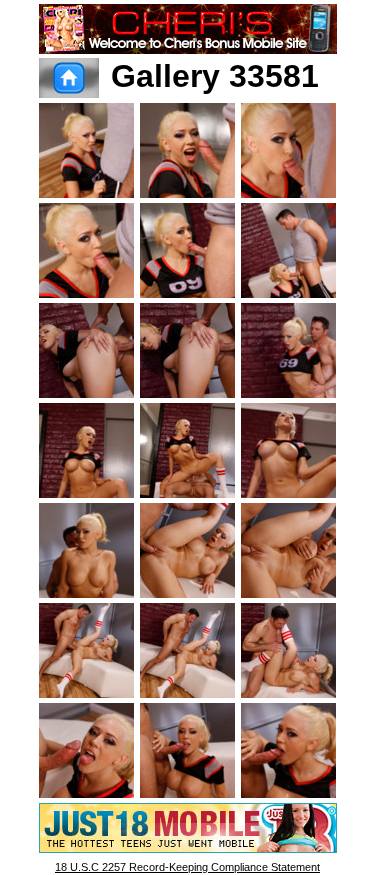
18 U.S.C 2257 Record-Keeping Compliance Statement (187, 867)
